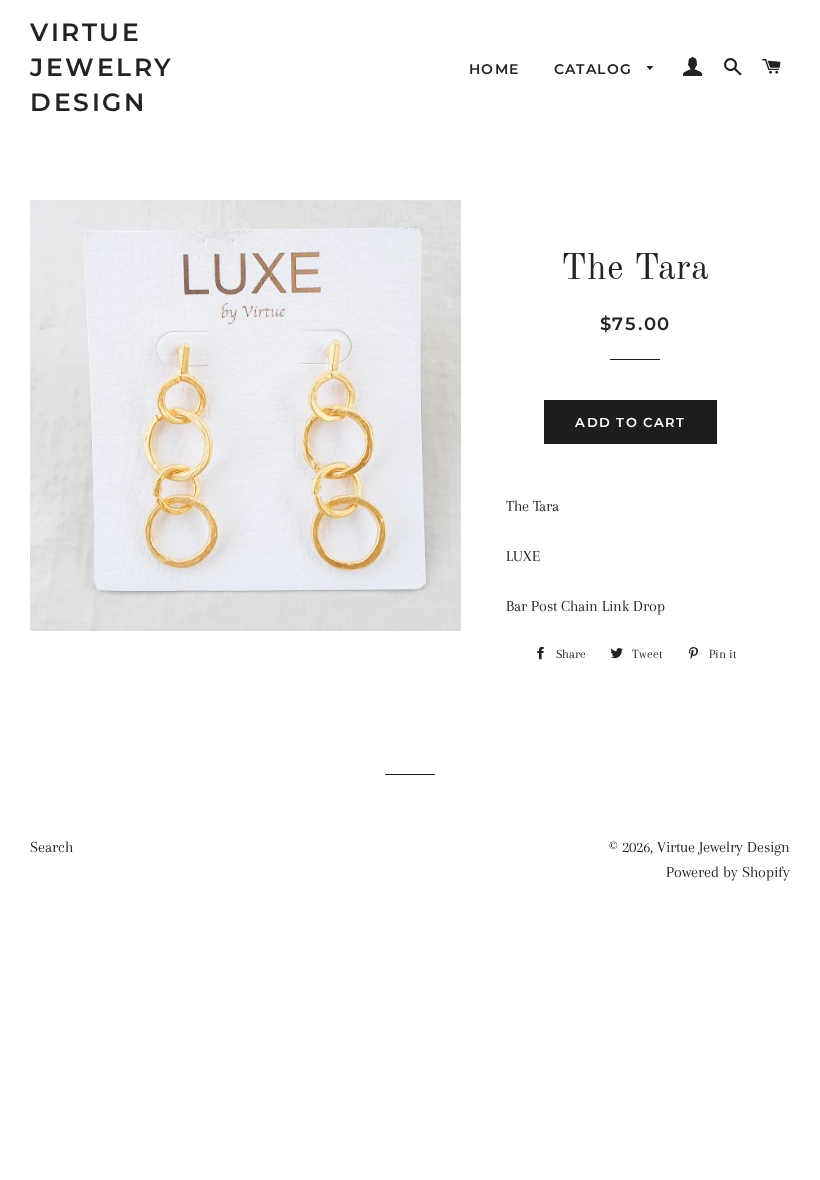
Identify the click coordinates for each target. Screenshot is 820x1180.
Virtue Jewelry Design (102, 67)
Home (494, 69)
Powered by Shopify (728, 872)
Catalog (596, 69)
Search (51, 847)
